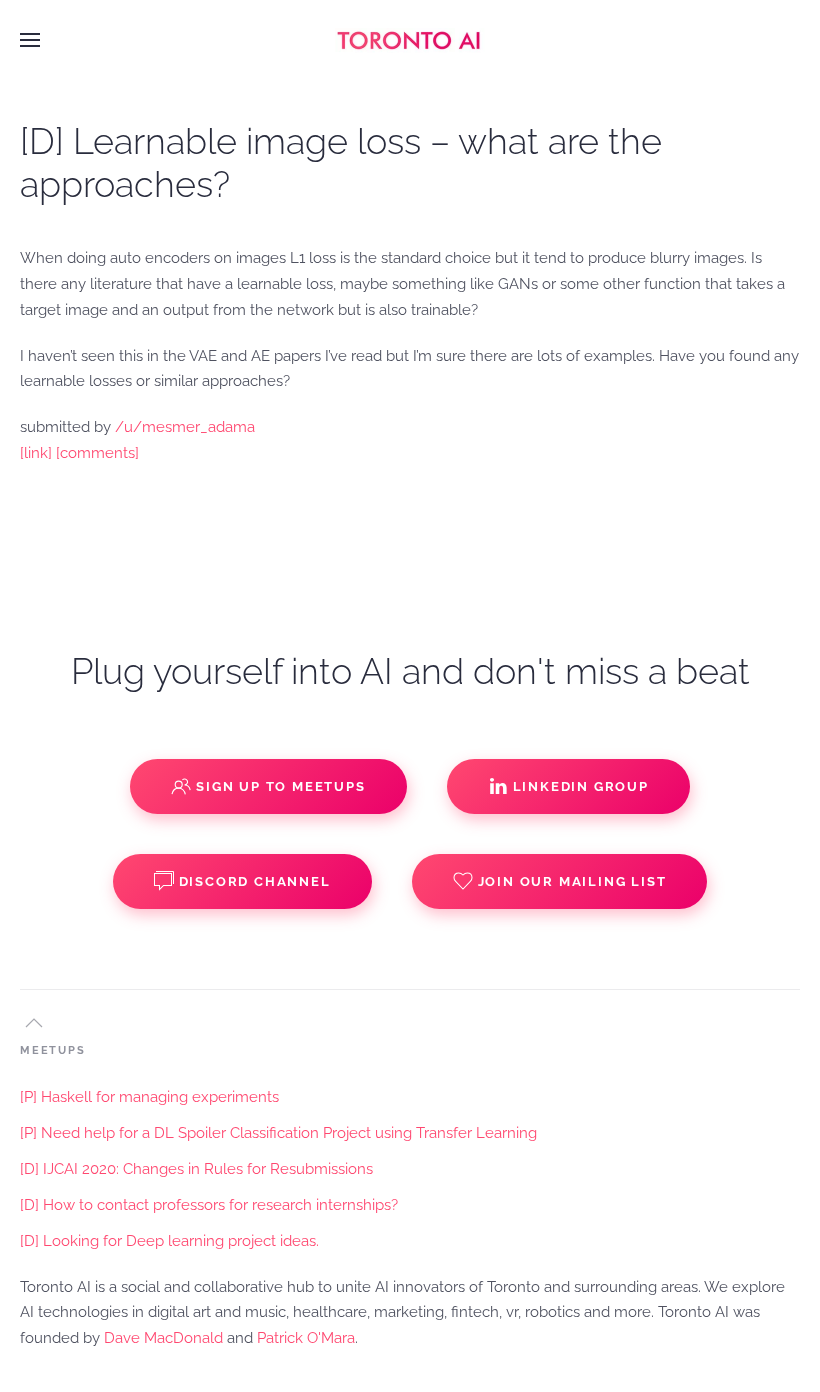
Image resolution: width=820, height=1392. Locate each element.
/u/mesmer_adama (185, 427)
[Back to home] (410, 40)
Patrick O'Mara (306, 1338)
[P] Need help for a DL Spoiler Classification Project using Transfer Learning (278, 1133)
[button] (30, 40)
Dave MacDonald (163, 1338)
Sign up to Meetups (280, 786)
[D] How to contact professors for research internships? (209, 1205)
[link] (36, 453)
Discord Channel (255, 881)
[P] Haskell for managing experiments (149, 1097)
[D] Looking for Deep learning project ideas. (169, 1241)
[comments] (97, 453)
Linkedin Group (581, 786)
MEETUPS (53, 1050)
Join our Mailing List (572, 881)
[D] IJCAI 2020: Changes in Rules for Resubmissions (196, 1169)
